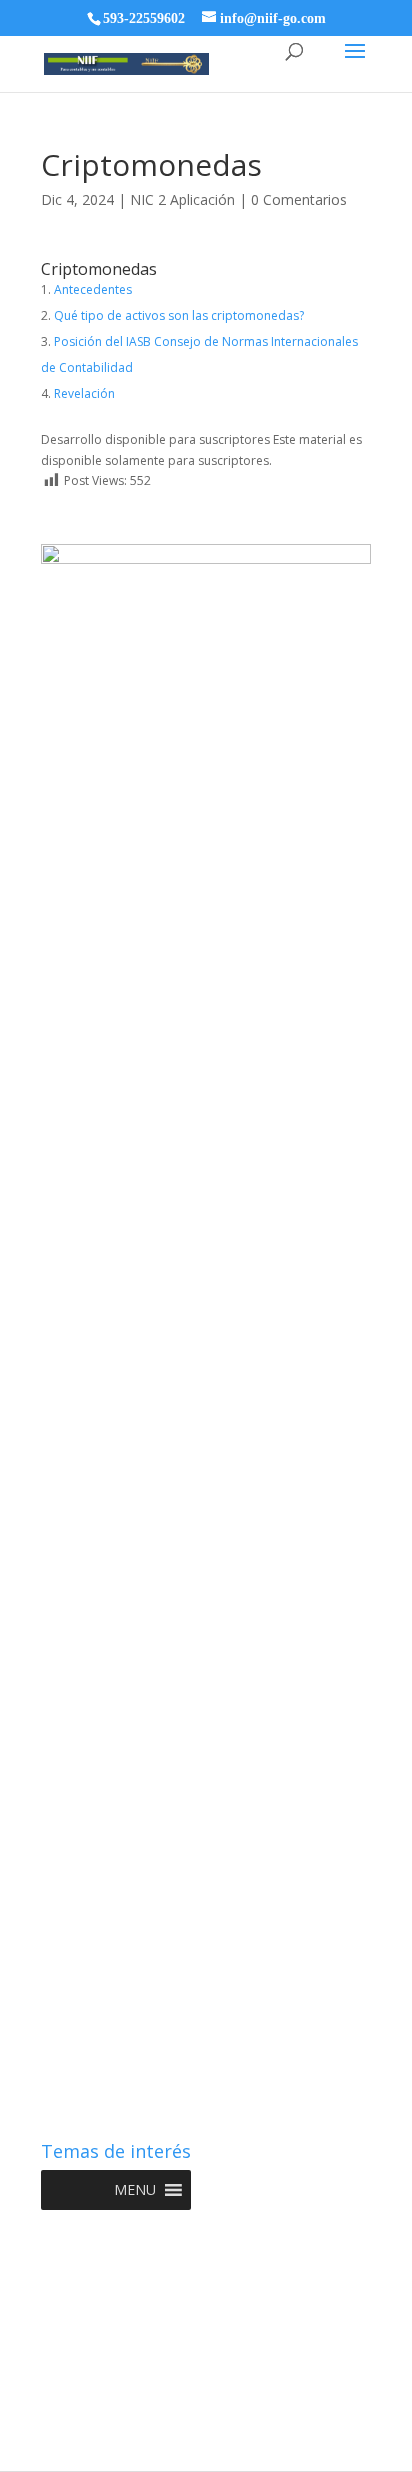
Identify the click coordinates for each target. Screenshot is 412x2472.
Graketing (206, 2445)
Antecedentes (93, 289)
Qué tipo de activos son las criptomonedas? (179, 315)
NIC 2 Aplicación (182, 199)
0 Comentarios (299, 199)
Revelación (84, 393)
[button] (135, 2190)
